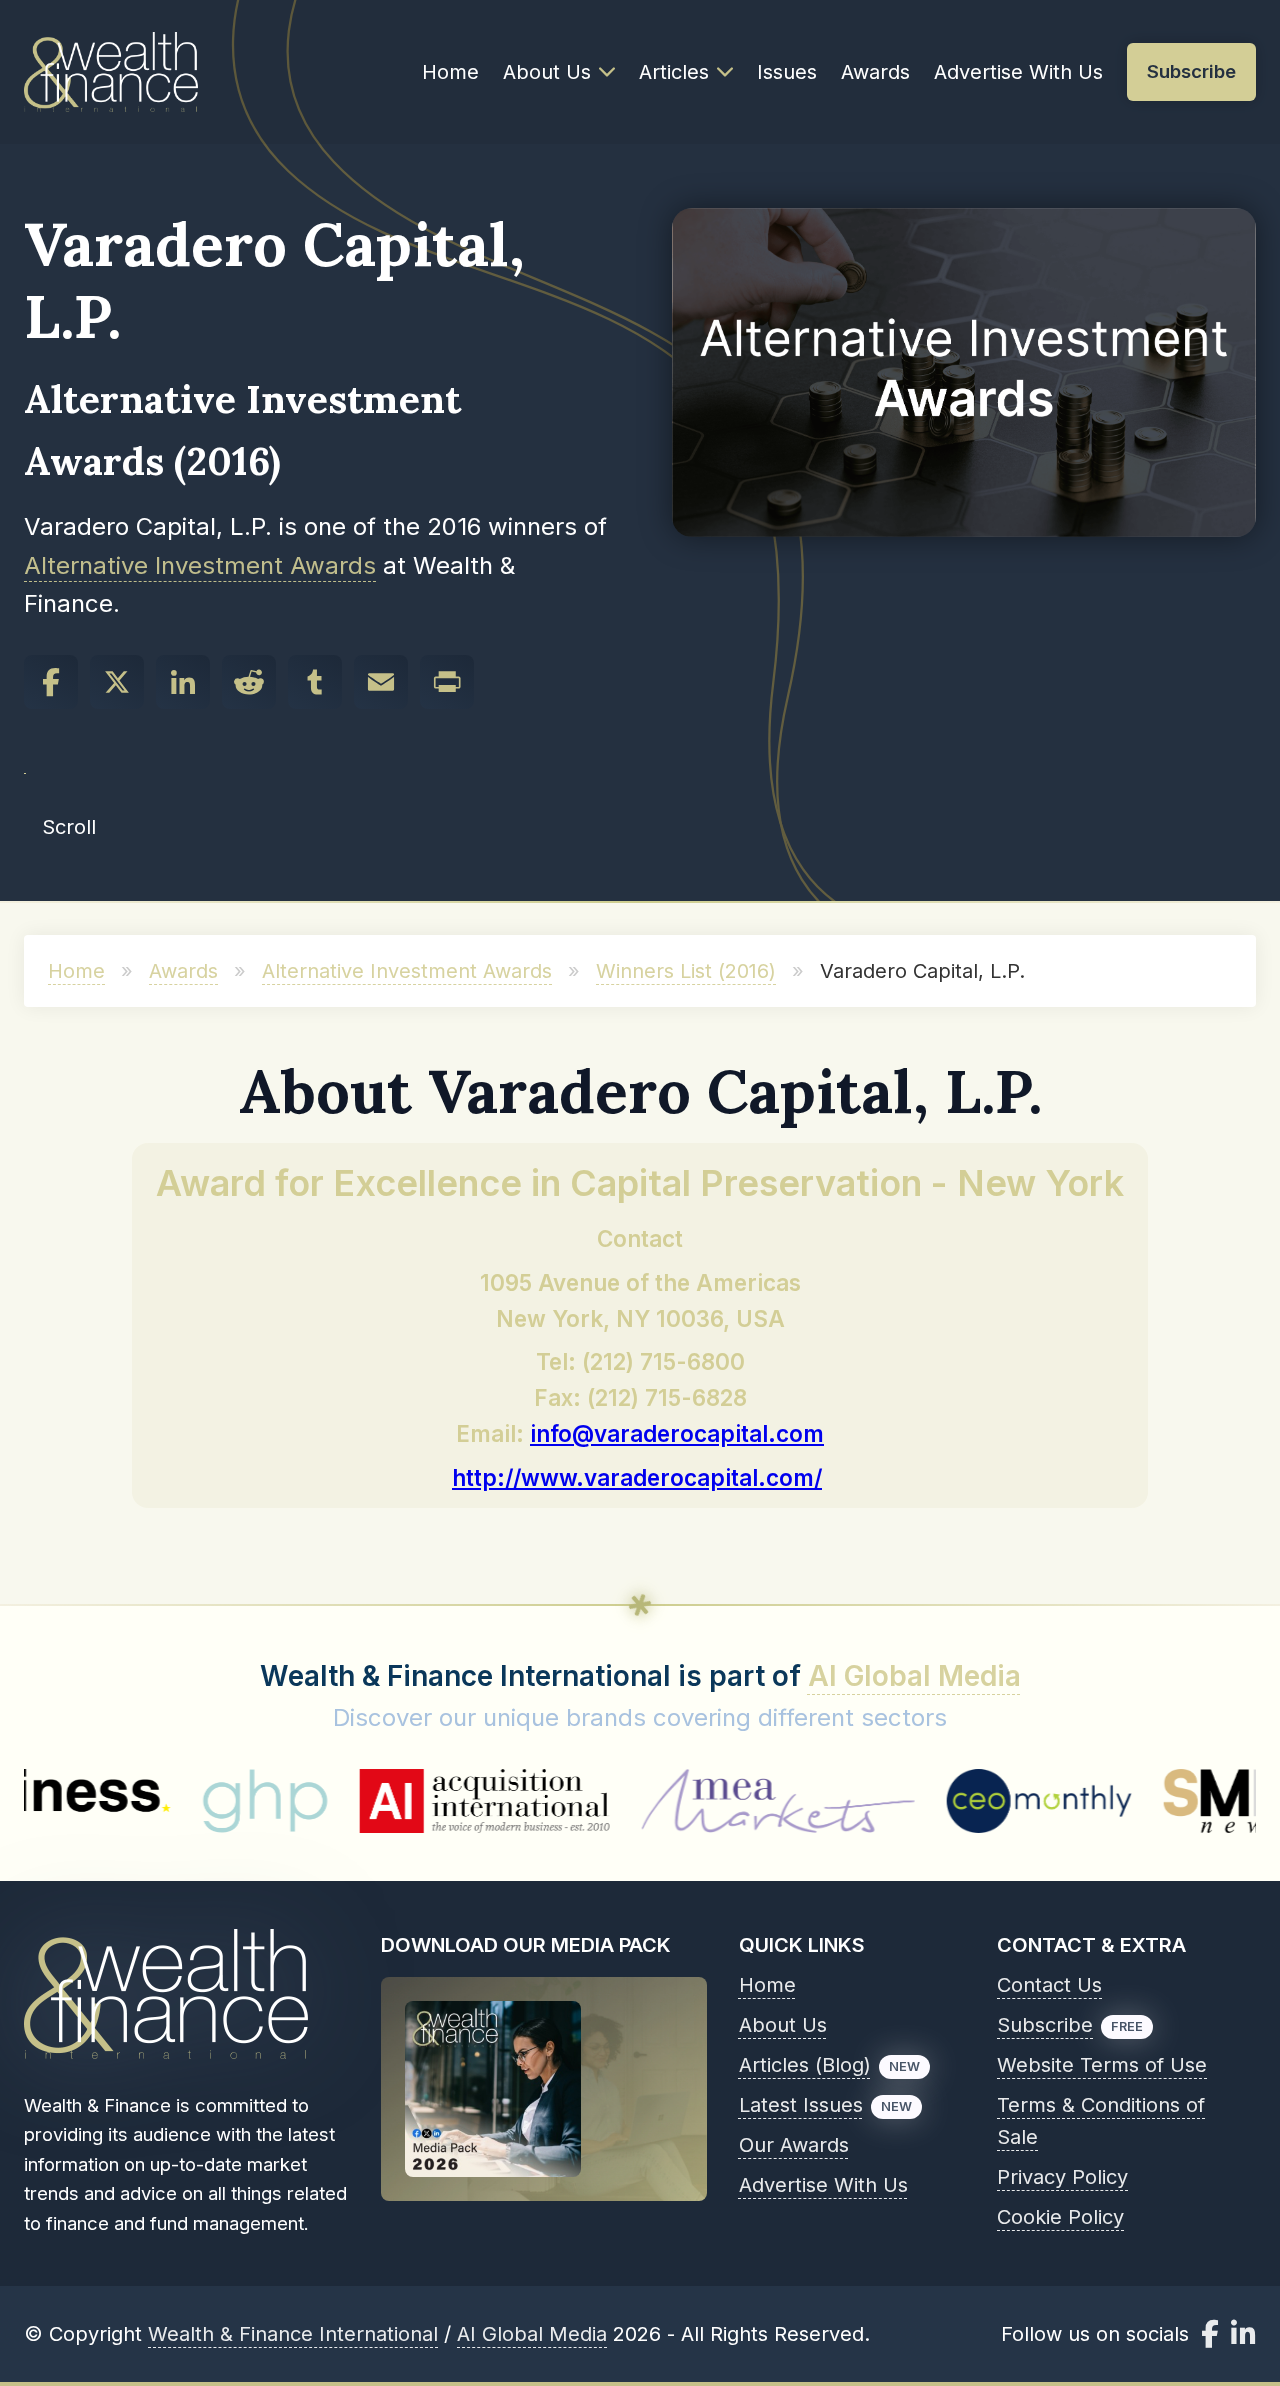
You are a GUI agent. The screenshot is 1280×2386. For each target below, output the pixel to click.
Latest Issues (801, 2105)
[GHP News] (168, 1801)
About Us (547, 72)
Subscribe (1045, 2025)
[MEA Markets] (681, 1801)
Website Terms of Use (1102, 2065)
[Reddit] (249, 682)
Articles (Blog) (805, 2065)
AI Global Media (914, 1676)
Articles (674, 72)
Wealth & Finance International (293, 2334)
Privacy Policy (1062, 2177)
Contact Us (1049, 1985)
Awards (875, 72)
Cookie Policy (1060, 2217)
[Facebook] (51, 682)
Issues (787, 72)
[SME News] (1128, 1801)
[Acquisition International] (389, 1801)
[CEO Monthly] (944, 1801)
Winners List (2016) (686, 971)
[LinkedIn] (183, 682)
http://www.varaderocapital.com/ (637, 1477)
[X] (117, 682)
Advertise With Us (1018, 72)
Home (450, 72)
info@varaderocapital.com (677, 1433)
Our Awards (794, 2145)
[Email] (381, 682)
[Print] (447, 682)
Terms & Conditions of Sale (1101, 2121)
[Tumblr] (315, 682)
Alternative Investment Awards (200, 565)
